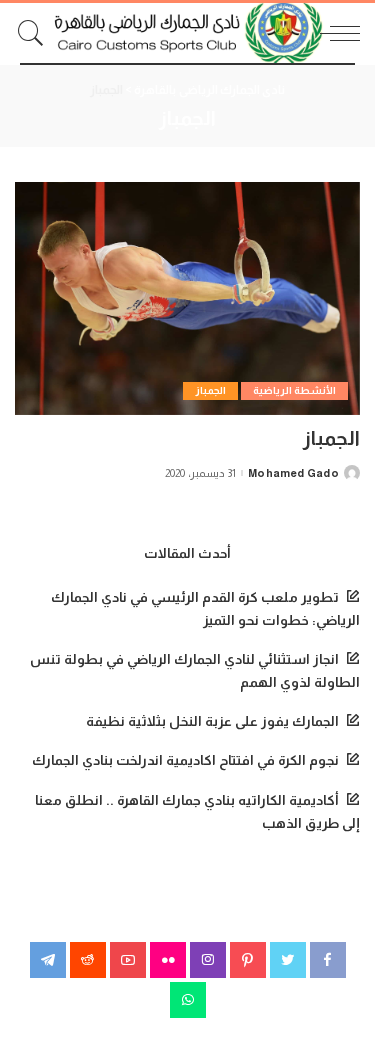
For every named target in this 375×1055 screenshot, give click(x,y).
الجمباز (210, 390)
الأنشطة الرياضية (294, 390)
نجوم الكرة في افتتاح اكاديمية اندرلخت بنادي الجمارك (185, 760)
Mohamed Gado (293, 473)
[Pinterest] (248, 960)
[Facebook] (328, 960)
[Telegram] (48, 960)
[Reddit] (88, 960)
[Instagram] (208, 960)
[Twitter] (288, 960)
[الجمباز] (187, 298)
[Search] (36, 33)
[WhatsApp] (188, 1000)
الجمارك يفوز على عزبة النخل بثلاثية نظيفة (212, 721)
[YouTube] (128, 960)
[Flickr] (168, 960)
